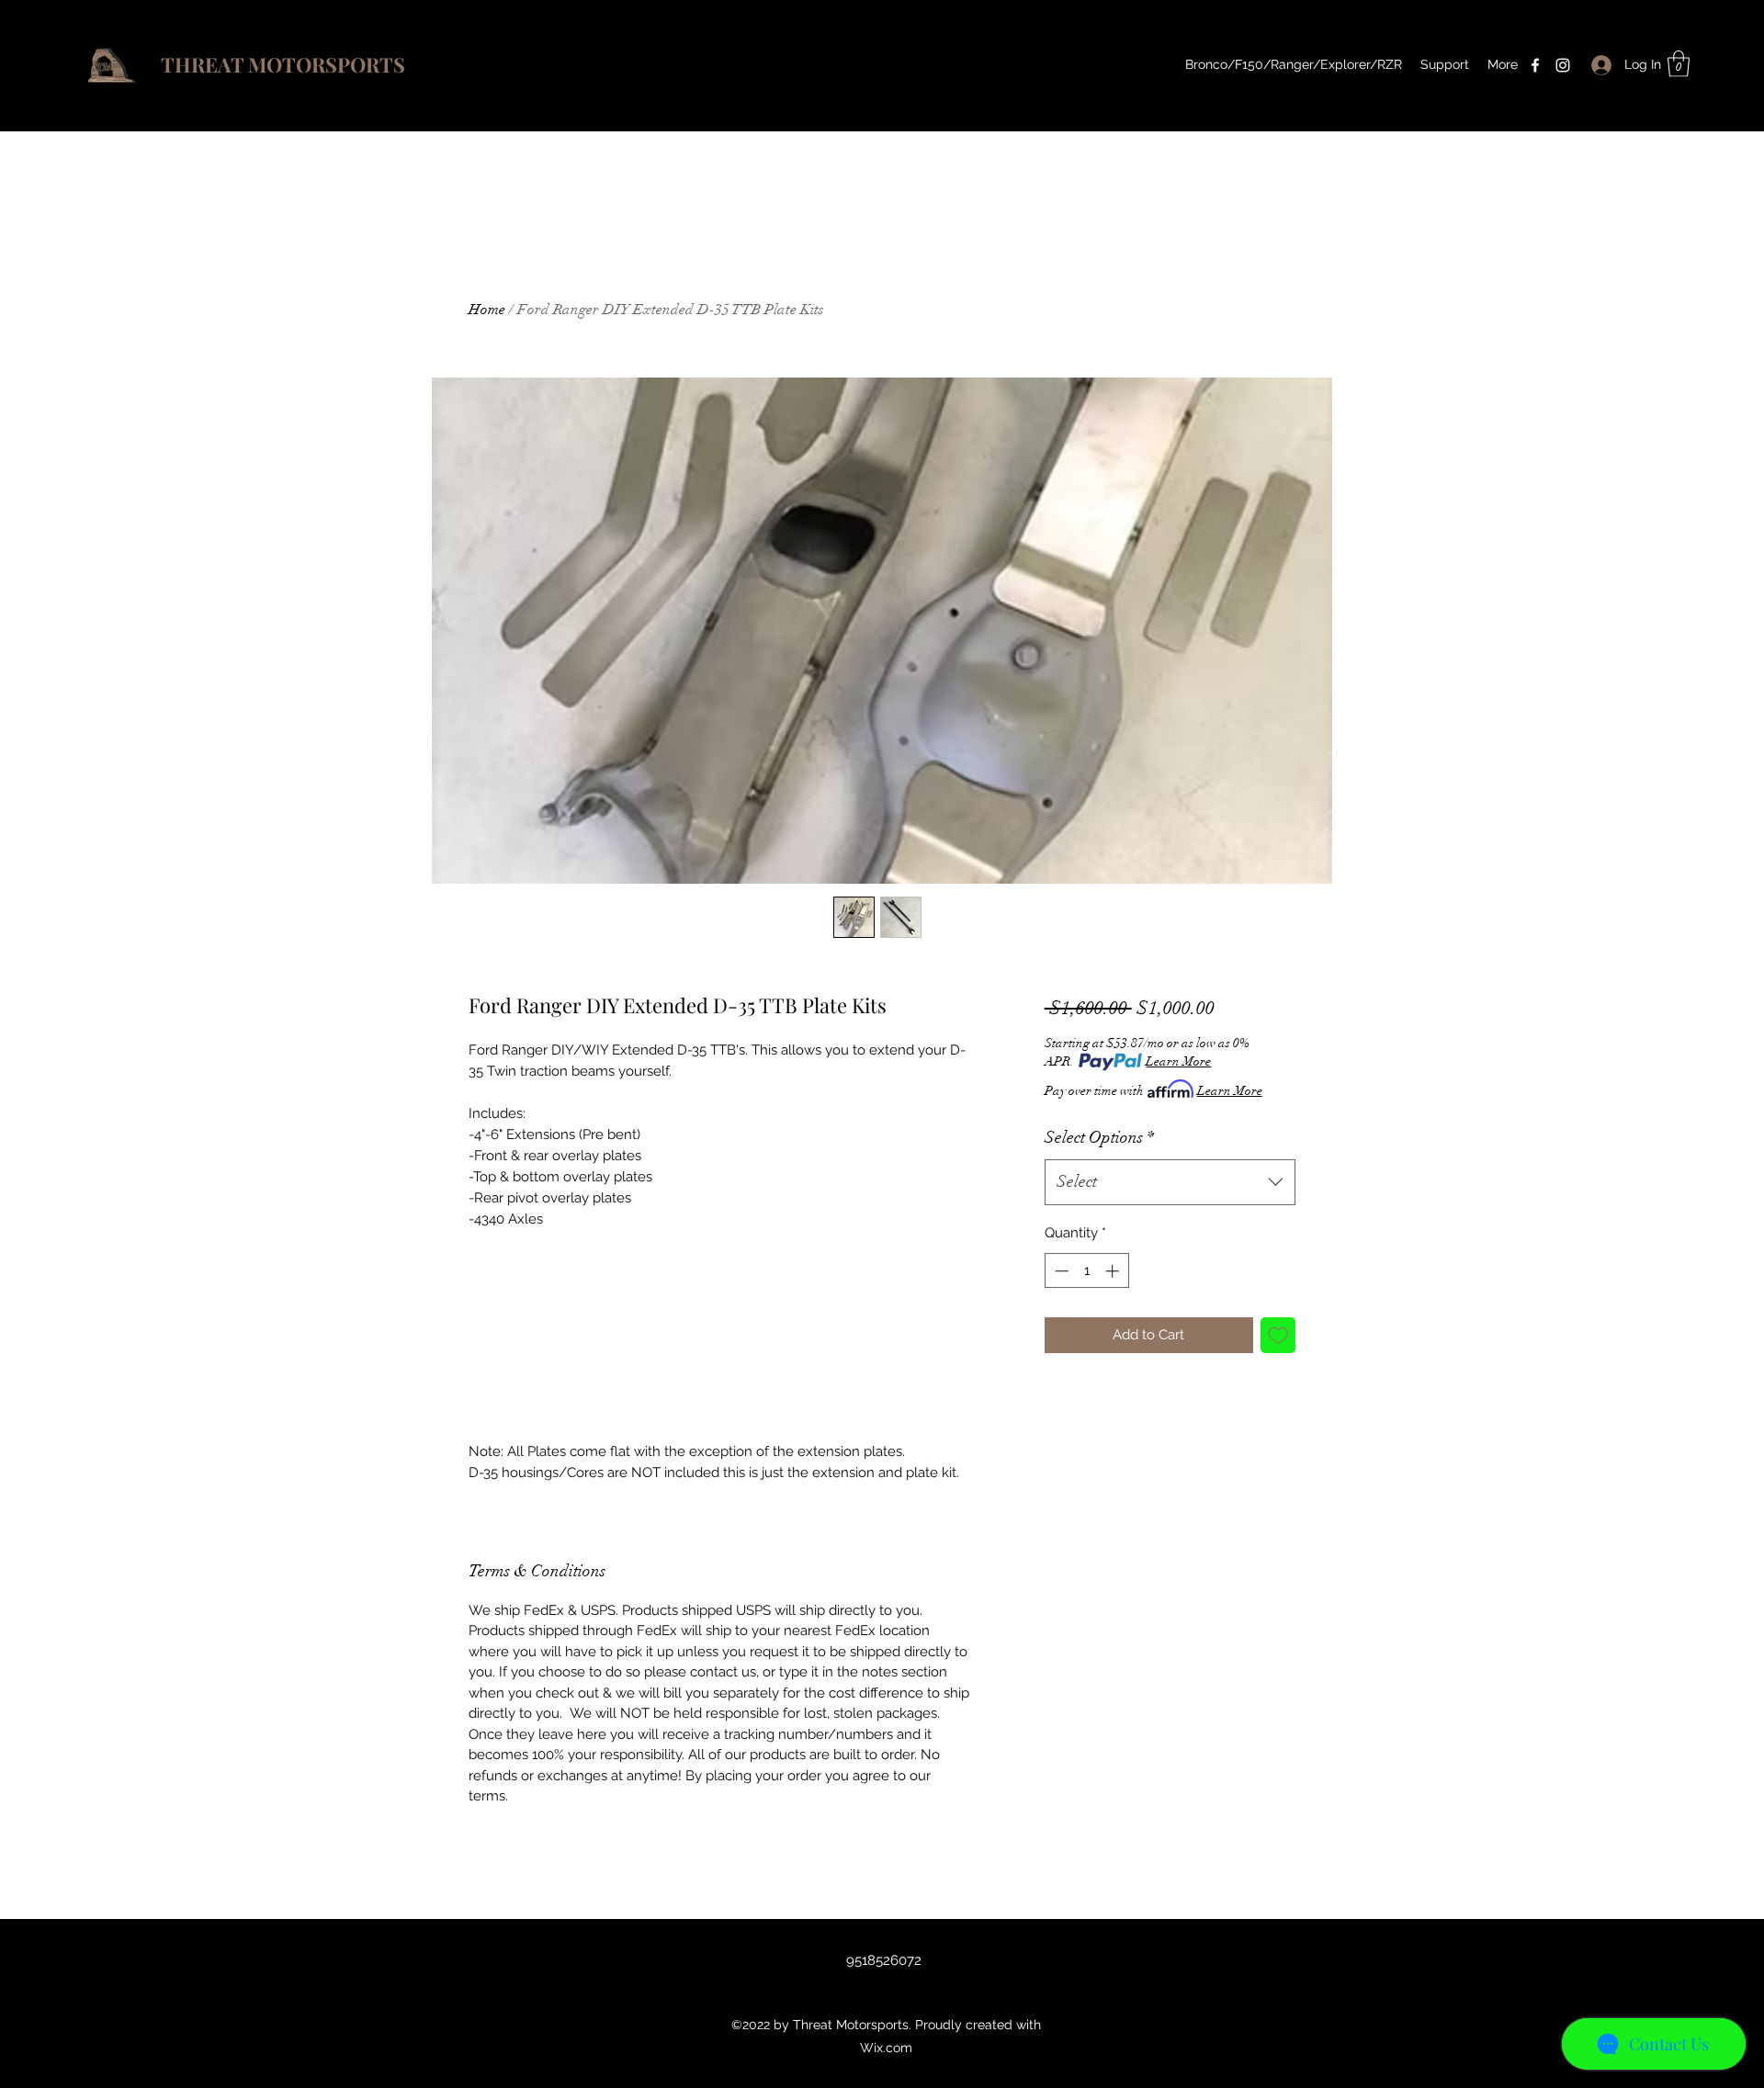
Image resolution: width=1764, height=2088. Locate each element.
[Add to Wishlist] (1278, 1335)
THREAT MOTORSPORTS (283, 64)
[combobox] (1170, 1182)
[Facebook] (1535, 65)
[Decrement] (1060, 1271)
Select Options (1099, 1137)
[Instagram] (1563, 65)
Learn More (1178, 1061)
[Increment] (1114, 1271)
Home (487, 310)
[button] (1679, 64)
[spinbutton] (1086, 1271)
